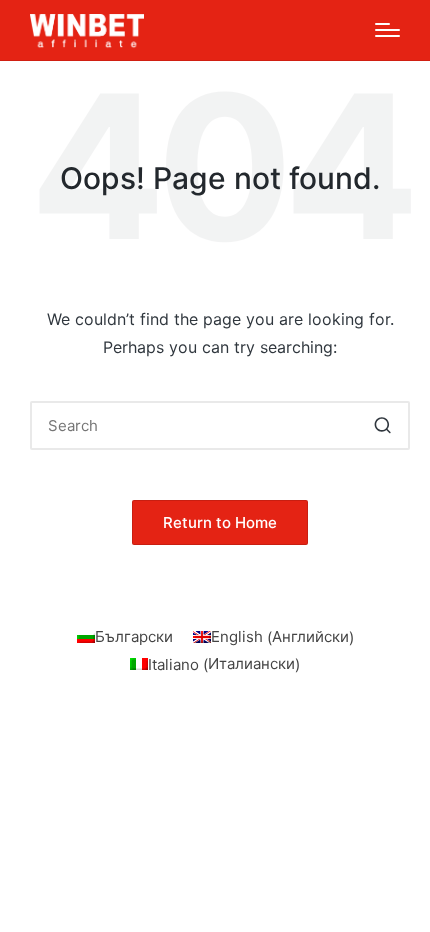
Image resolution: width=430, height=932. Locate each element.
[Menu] (387, 30)
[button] (382, 425)
